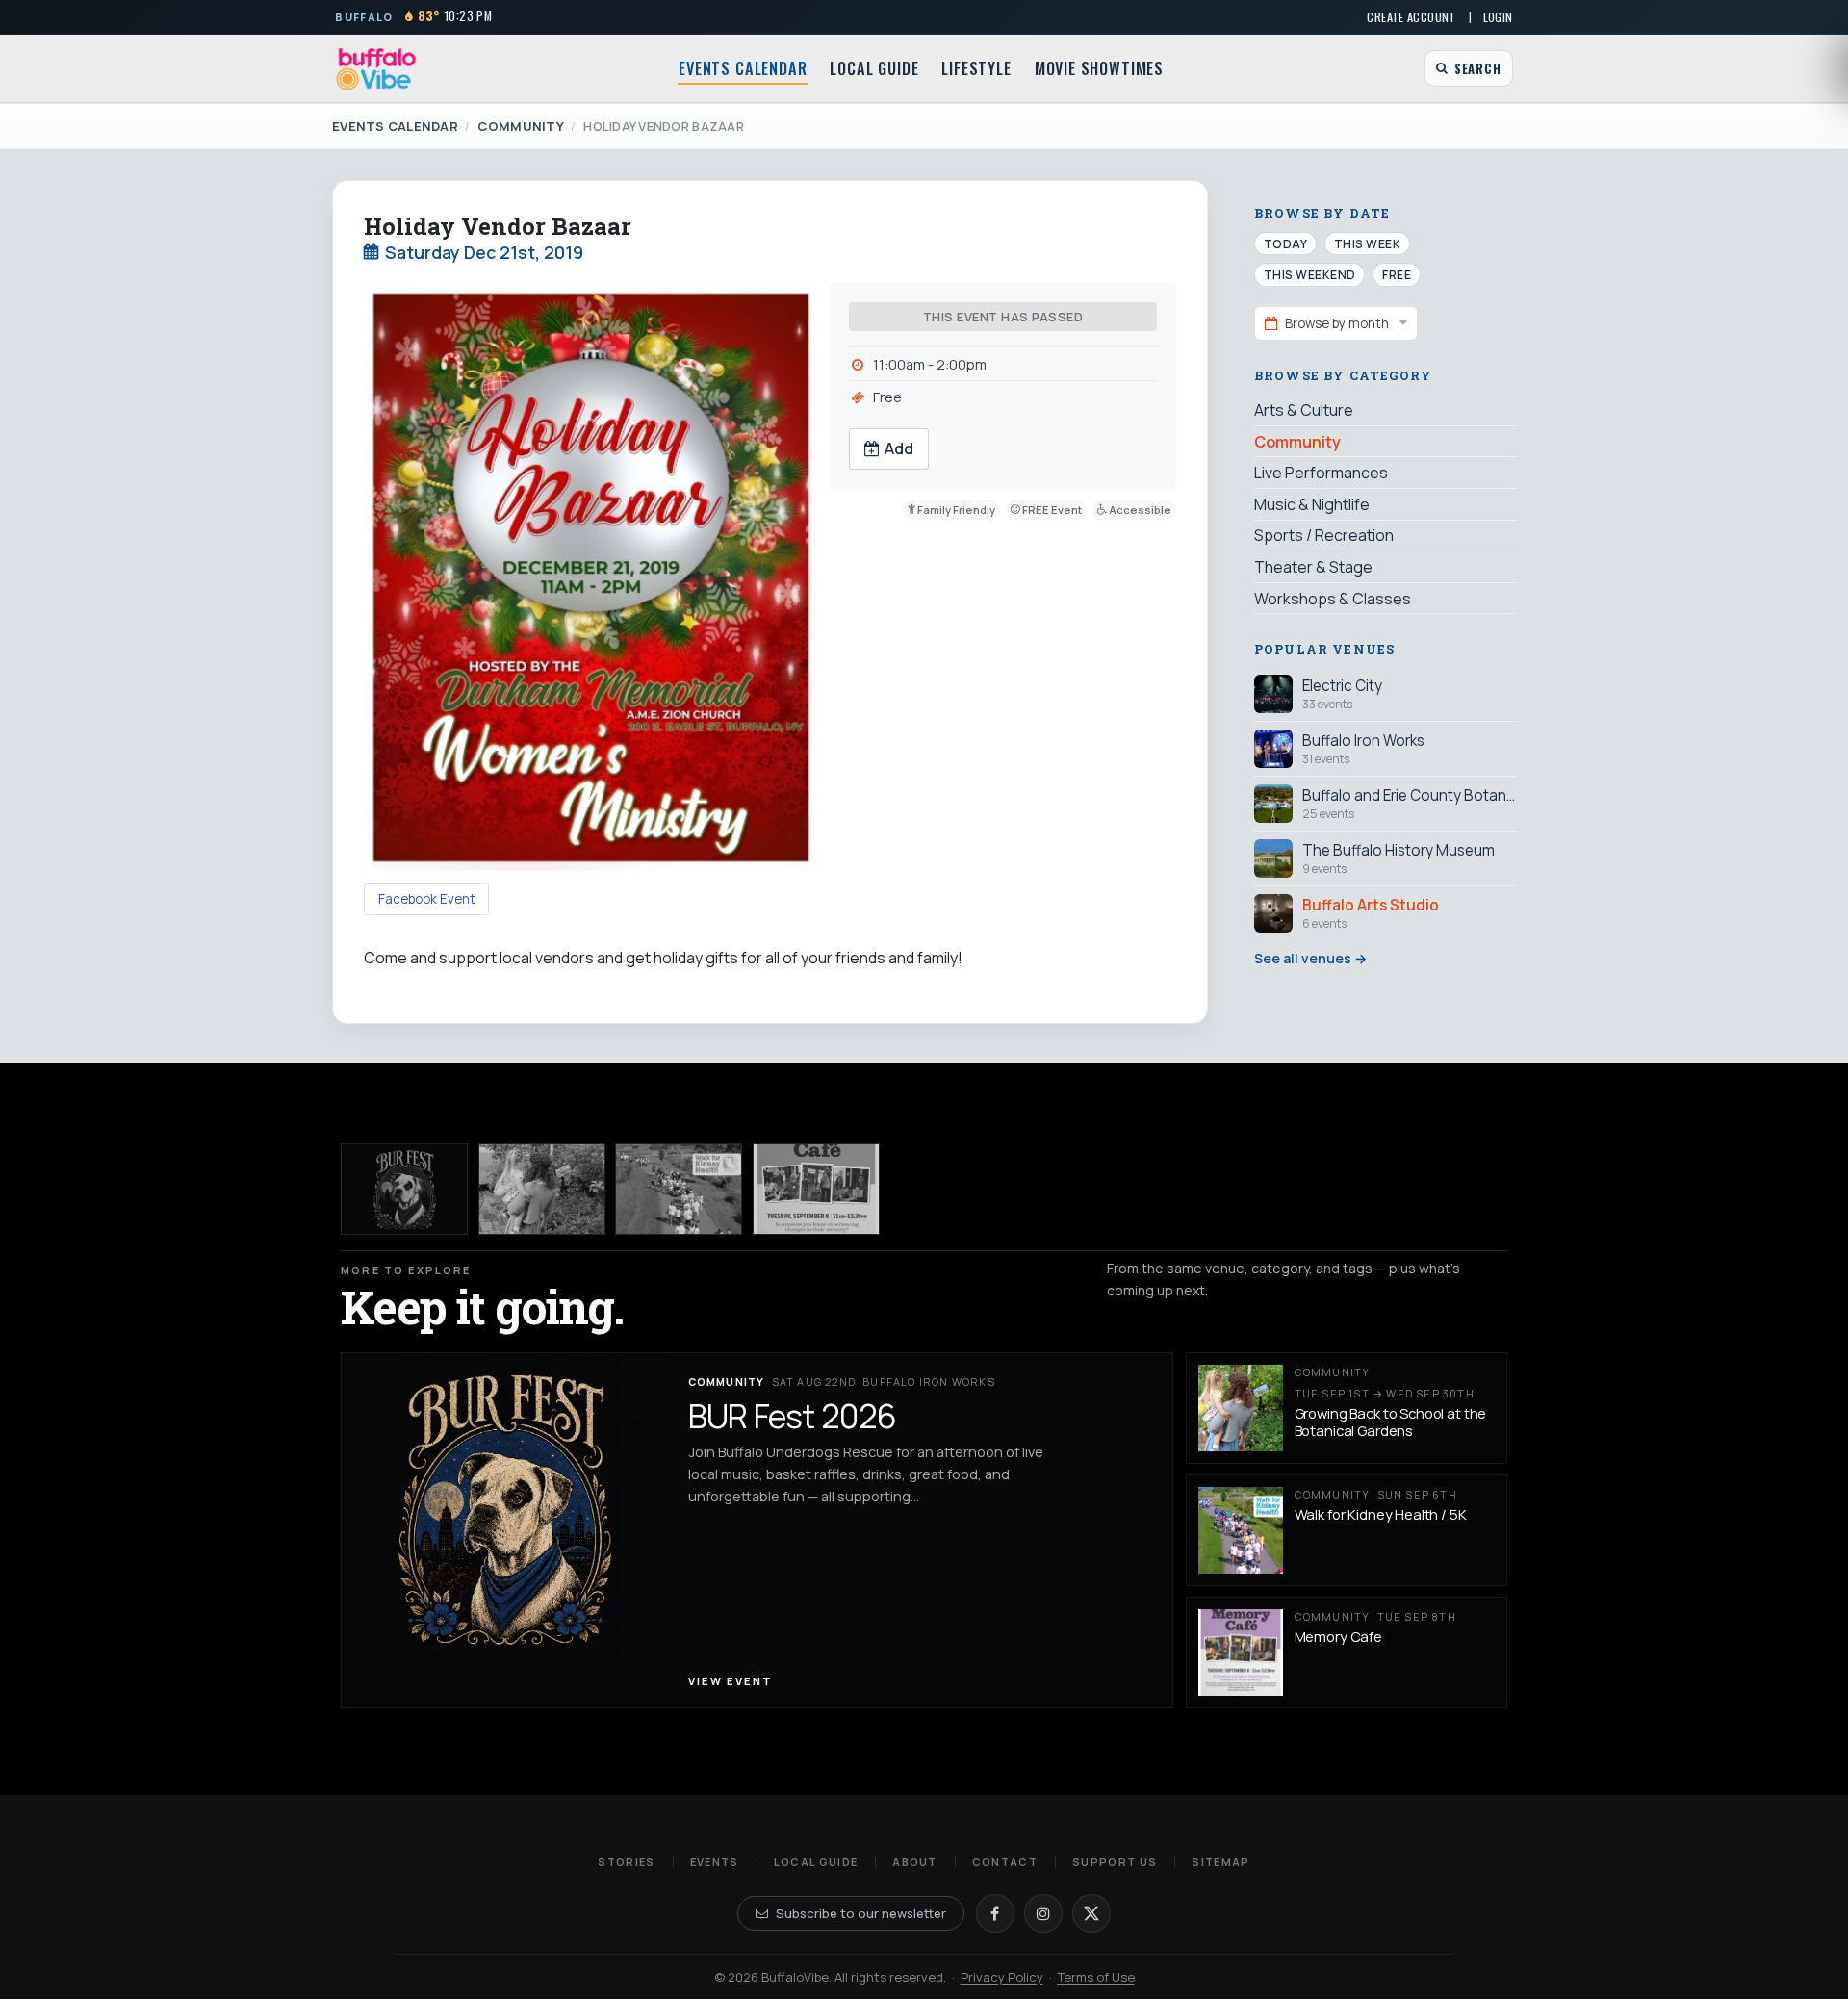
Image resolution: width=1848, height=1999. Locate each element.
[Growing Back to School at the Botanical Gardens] (542, 1189)
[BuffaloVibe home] (376, 69)
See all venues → (1310, 958)
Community (520, 126)
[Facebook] (995, 1913)
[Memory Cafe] (816, 1189)
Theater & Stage (1313, 566)
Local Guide (874, 68)
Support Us (1115, 1862)
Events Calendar (743, 68)
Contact (1005, 1862)
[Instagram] (1043, 1913)
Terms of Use (1096, 1977)
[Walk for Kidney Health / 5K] (679, 1189)
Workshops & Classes (1333, 598)
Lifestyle (976, 68)
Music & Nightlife (1312, 503)
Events (715, 1862)
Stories (626, 1862)
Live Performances (1321, 473)
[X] (1091, 1913)
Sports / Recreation (1324, 535)
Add (899, 448)
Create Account (1411, 17)
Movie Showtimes (1099, 68)
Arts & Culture (1304, 410)
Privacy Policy (1002, 1977)
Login (1498, 17)
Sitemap (1220, 1862)
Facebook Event (427, 899)
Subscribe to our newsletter (861, 1913)
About (915, 1862)
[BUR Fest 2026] (404, 1189)
